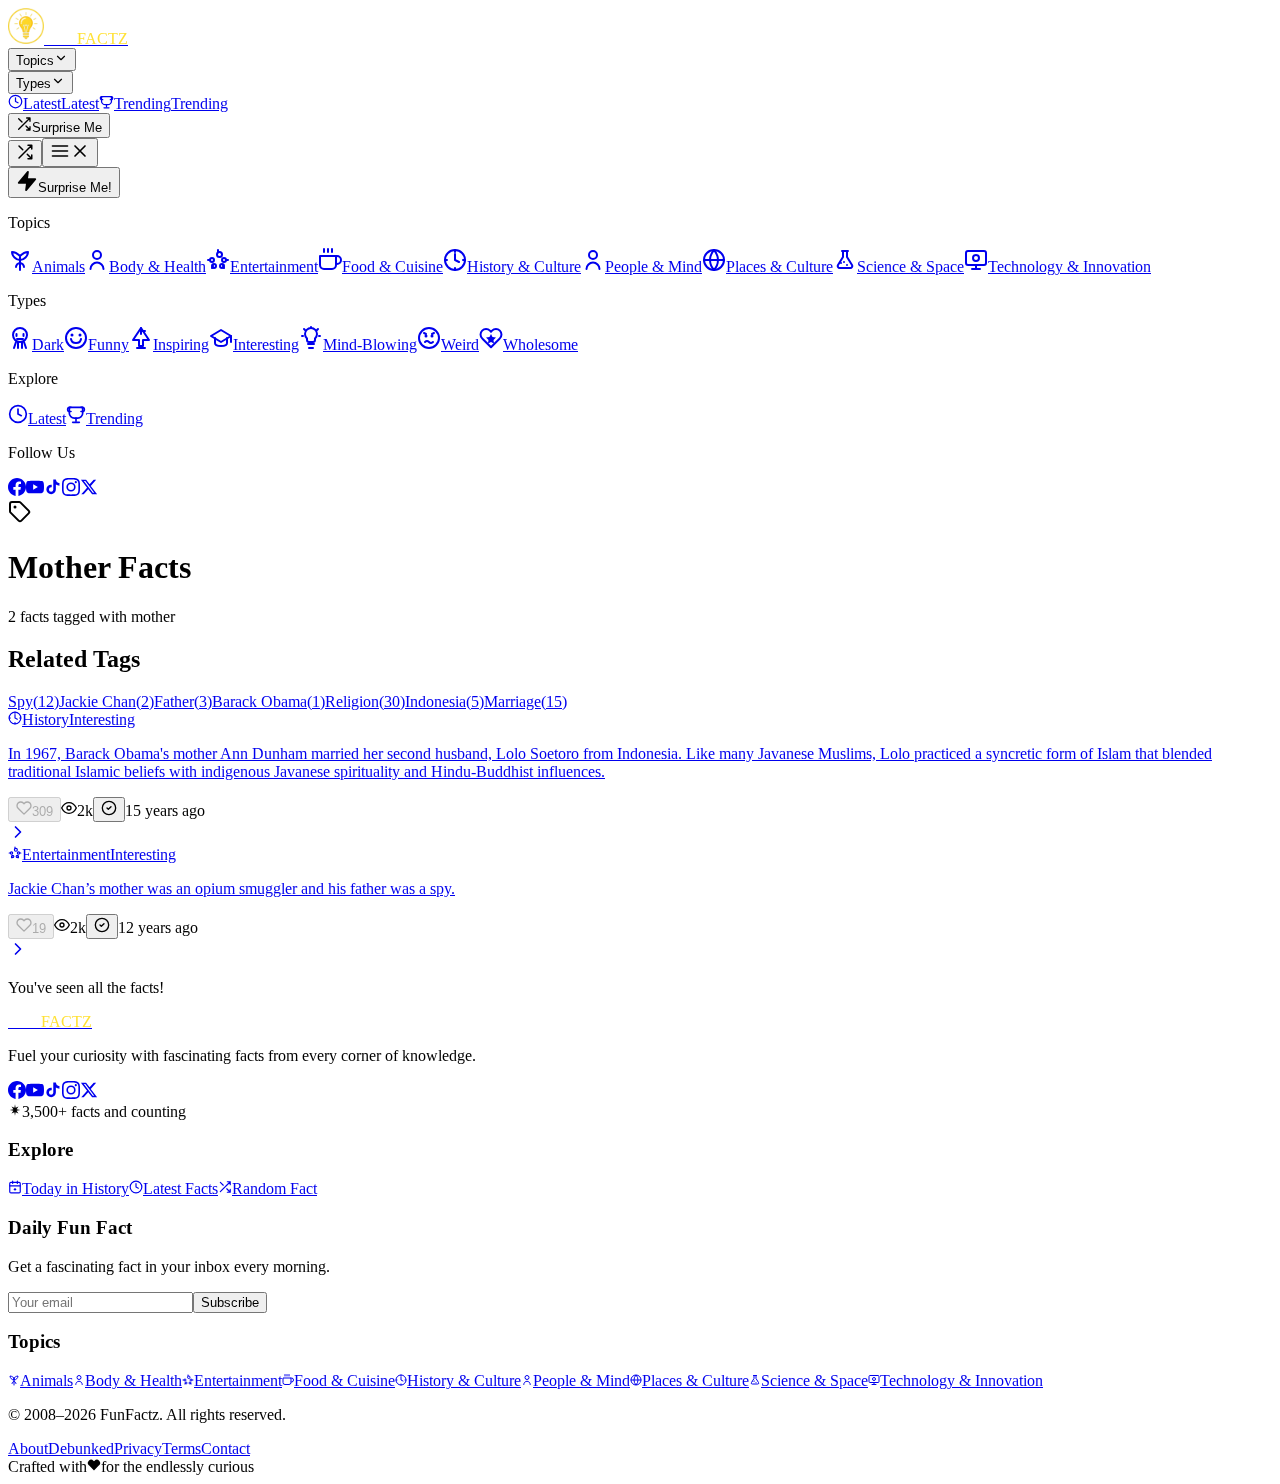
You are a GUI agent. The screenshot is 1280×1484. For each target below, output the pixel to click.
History (45, 719)
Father (183, 701)
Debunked (81, 1448)
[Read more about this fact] (18, 836)
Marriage (525, 701)
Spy (33, 701)
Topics (35, 60)
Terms (181, 1448)
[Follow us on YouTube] (35, 490)
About (28, 1448)
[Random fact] (25, 153)
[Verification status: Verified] (109, 809)
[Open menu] (70, 152)
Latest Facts (180, 1188)
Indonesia (444, 701)
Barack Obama (268, 701)
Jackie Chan (106, 701)
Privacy (138, 1448)
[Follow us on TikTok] (53, 490)
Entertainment (66, 854)
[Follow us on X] (89, 490)
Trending (114, 418)
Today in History (75, 1188)
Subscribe (230, 1302)
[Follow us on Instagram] (71, 490)
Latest (47, 418)
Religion (365, 701)
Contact (225, 1448)
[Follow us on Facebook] (17, 490)
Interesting (102, 719)
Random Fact (274, 1188)
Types (33, 83)
